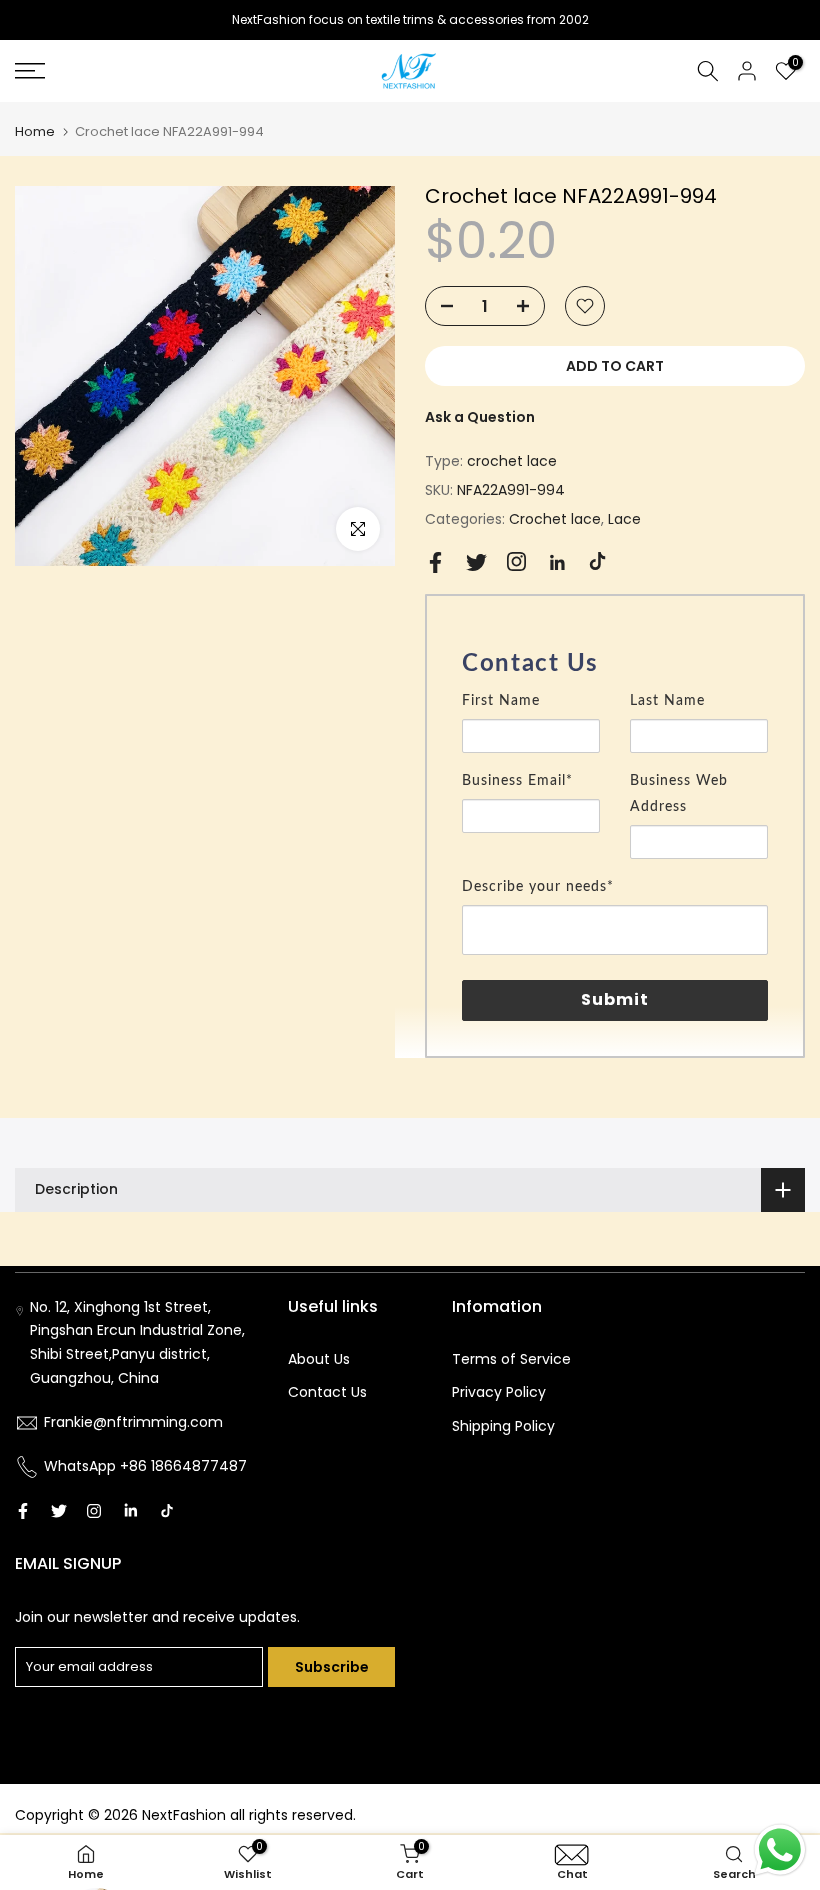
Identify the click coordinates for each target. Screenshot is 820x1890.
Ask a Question (480, 417)
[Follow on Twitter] (476, 562)
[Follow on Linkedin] (557, 563)
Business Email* (517, 781)
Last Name (667, 701)
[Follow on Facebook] (435, 562)
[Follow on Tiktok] (597, 561)
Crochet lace (555, 519)
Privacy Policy (499, 1392)
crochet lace (512, 461)
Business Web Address (679, 794)
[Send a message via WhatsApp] (780, 1850)
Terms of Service (511, 1359)
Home (35, 131)
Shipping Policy (503, 1426)
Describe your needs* (538, 887)
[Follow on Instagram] (516, 561)
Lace (624, 519)
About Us (319, 1359)
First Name (501, 701)
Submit (615, 999)
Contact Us (327, 1392)
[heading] (615, 664)
